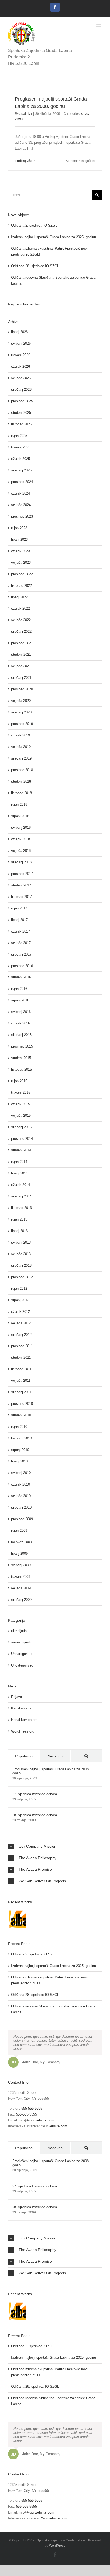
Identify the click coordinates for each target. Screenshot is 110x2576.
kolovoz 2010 (21, 1438)
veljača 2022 (21, 620)
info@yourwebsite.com (37, 2120)
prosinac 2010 (22, 1404)
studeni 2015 (21, 1058)
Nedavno (55, 1756)
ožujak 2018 (21, 839)
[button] (55, 1847)
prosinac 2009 (22, 1519)
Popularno (24, 1756)
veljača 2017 (21, 943)
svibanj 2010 (21, 1473)
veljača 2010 (21, 1496)
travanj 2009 (21, 1577)
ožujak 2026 (21, 366)
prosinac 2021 (22, 643)
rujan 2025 (19, 436)
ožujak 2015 (21, 1104)
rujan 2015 (19, 1081)
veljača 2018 (21, 851)
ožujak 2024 (21, 493)
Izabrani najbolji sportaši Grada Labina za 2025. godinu (54, 237)
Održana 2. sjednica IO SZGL (34, 225)
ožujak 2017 (21, 931)
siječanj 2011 (21, 1392)
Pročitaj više (24, 161)
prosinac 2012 (22, 1277)
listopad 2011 (21, 1369)
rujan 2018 (19, 804)
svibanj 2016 (21, 1012)
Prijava (17, 1697)
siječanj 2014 (21, 1196)
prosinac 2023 (22, 516)
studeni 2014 (21, 1150)
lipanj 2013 (19, 1231)
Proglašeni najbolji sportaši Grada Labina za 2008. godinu (51, 1771)
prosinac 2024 (22, 482)
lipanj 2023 (19, 539)
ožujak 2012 (21, 1312)
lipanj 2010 (19, 1461)
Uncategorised (22, 1654)
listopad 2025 (21, 424)
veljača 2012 (21, 1323)
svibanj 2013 (21, 1242)
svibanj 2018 (21, 828)
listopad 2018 (21, 793)
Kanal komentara (24, 1720)
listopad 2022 (21, 586)
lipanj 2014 (19, 1173)
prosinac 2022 (22, 574)
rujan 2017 (19, 908)
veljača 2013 (21, 1254)
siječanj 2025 (21, 470)
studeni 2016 (21, 977)
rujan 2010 (19, 1427)
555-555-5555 (32, 2108)
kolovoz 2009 (21, 1542)
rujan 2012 (19, 1289)
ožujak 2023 (21, 551)
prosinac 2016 (22, 966)
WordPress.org (23, 1731)
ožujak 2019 (21, 735)
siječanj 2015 (21, 1127)
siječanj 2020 (21, 712)
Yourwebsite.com (54, 2126)
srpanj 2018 (20, 816)
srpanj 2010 (20, 1450)
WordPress (57, 2546)
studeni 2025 (21, 413)
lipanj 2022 (19, 597)
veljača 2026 (21, 378)
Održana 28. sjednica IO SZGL (35, 266)
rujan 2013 (19, 1219)
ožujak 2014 (21, 1185)
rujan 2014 (19, 1162)
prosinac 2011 (22, 1346)
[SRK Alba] (17, 1919)
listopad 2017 (21, 897)
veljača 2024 (21, 505)
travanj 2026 (21, 355)
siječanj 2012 (21, 1335)
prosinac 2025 (22, 401)
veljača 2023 (21, 563)
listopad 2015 (21, 1069)
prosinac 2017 (22, 874)
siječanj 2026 (21, 390)
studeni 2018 (21, 781)
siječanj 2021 (21, 678)
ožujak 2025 (21, 459)
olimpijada (19, 1631)
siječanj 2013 (21, 1265)
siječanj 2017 (21, 954)
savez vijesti (21, 1642)
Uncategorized (22, 1665)
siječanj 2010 (21, 1507)
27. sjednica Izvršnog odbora (35, 1794)
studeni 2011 (21, 1357)
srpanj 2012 (20, 1300)
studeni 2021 (21, 655)
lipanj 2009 (19, 1554)
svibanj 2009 (21, 1565)
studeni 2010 (21, 1415)
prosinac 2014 (22, 1139)
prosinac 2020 (22, 689)
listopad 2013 (21, 1208)
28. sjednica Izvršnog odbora (35, 1815)
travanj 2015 (21, 1092)
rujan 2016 (19, 989)
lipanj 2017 (19, 920)
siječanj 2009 (21, 1600)
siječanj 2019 (21, 758)
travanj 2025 (21, 447)
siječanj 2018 (21, 862)
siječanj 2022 (21, 631)
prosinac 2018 (22, 770)
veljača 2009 (21, 1588)
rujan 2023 (19, 528)
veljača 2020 (21, 701)
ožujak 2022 (21, 608)
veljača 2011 (21, 1381)
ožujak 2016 (21, 1023)
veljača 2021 (21, 666)
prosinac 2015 (22, 1046)
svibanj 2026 (21, 343)
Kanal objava (21, 1708)
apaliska (26, 114)
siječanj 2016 (21, 1035)
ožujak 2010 (21, 1484)
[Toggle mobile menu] (99, 26)
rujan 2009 (19, 1530)
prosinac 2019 (22, 724)
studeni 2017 (21, 885)
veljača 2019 (21, 747)
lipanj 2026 (19, 332)
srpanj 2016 (20, 1000)
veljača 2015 (21, 1116)
